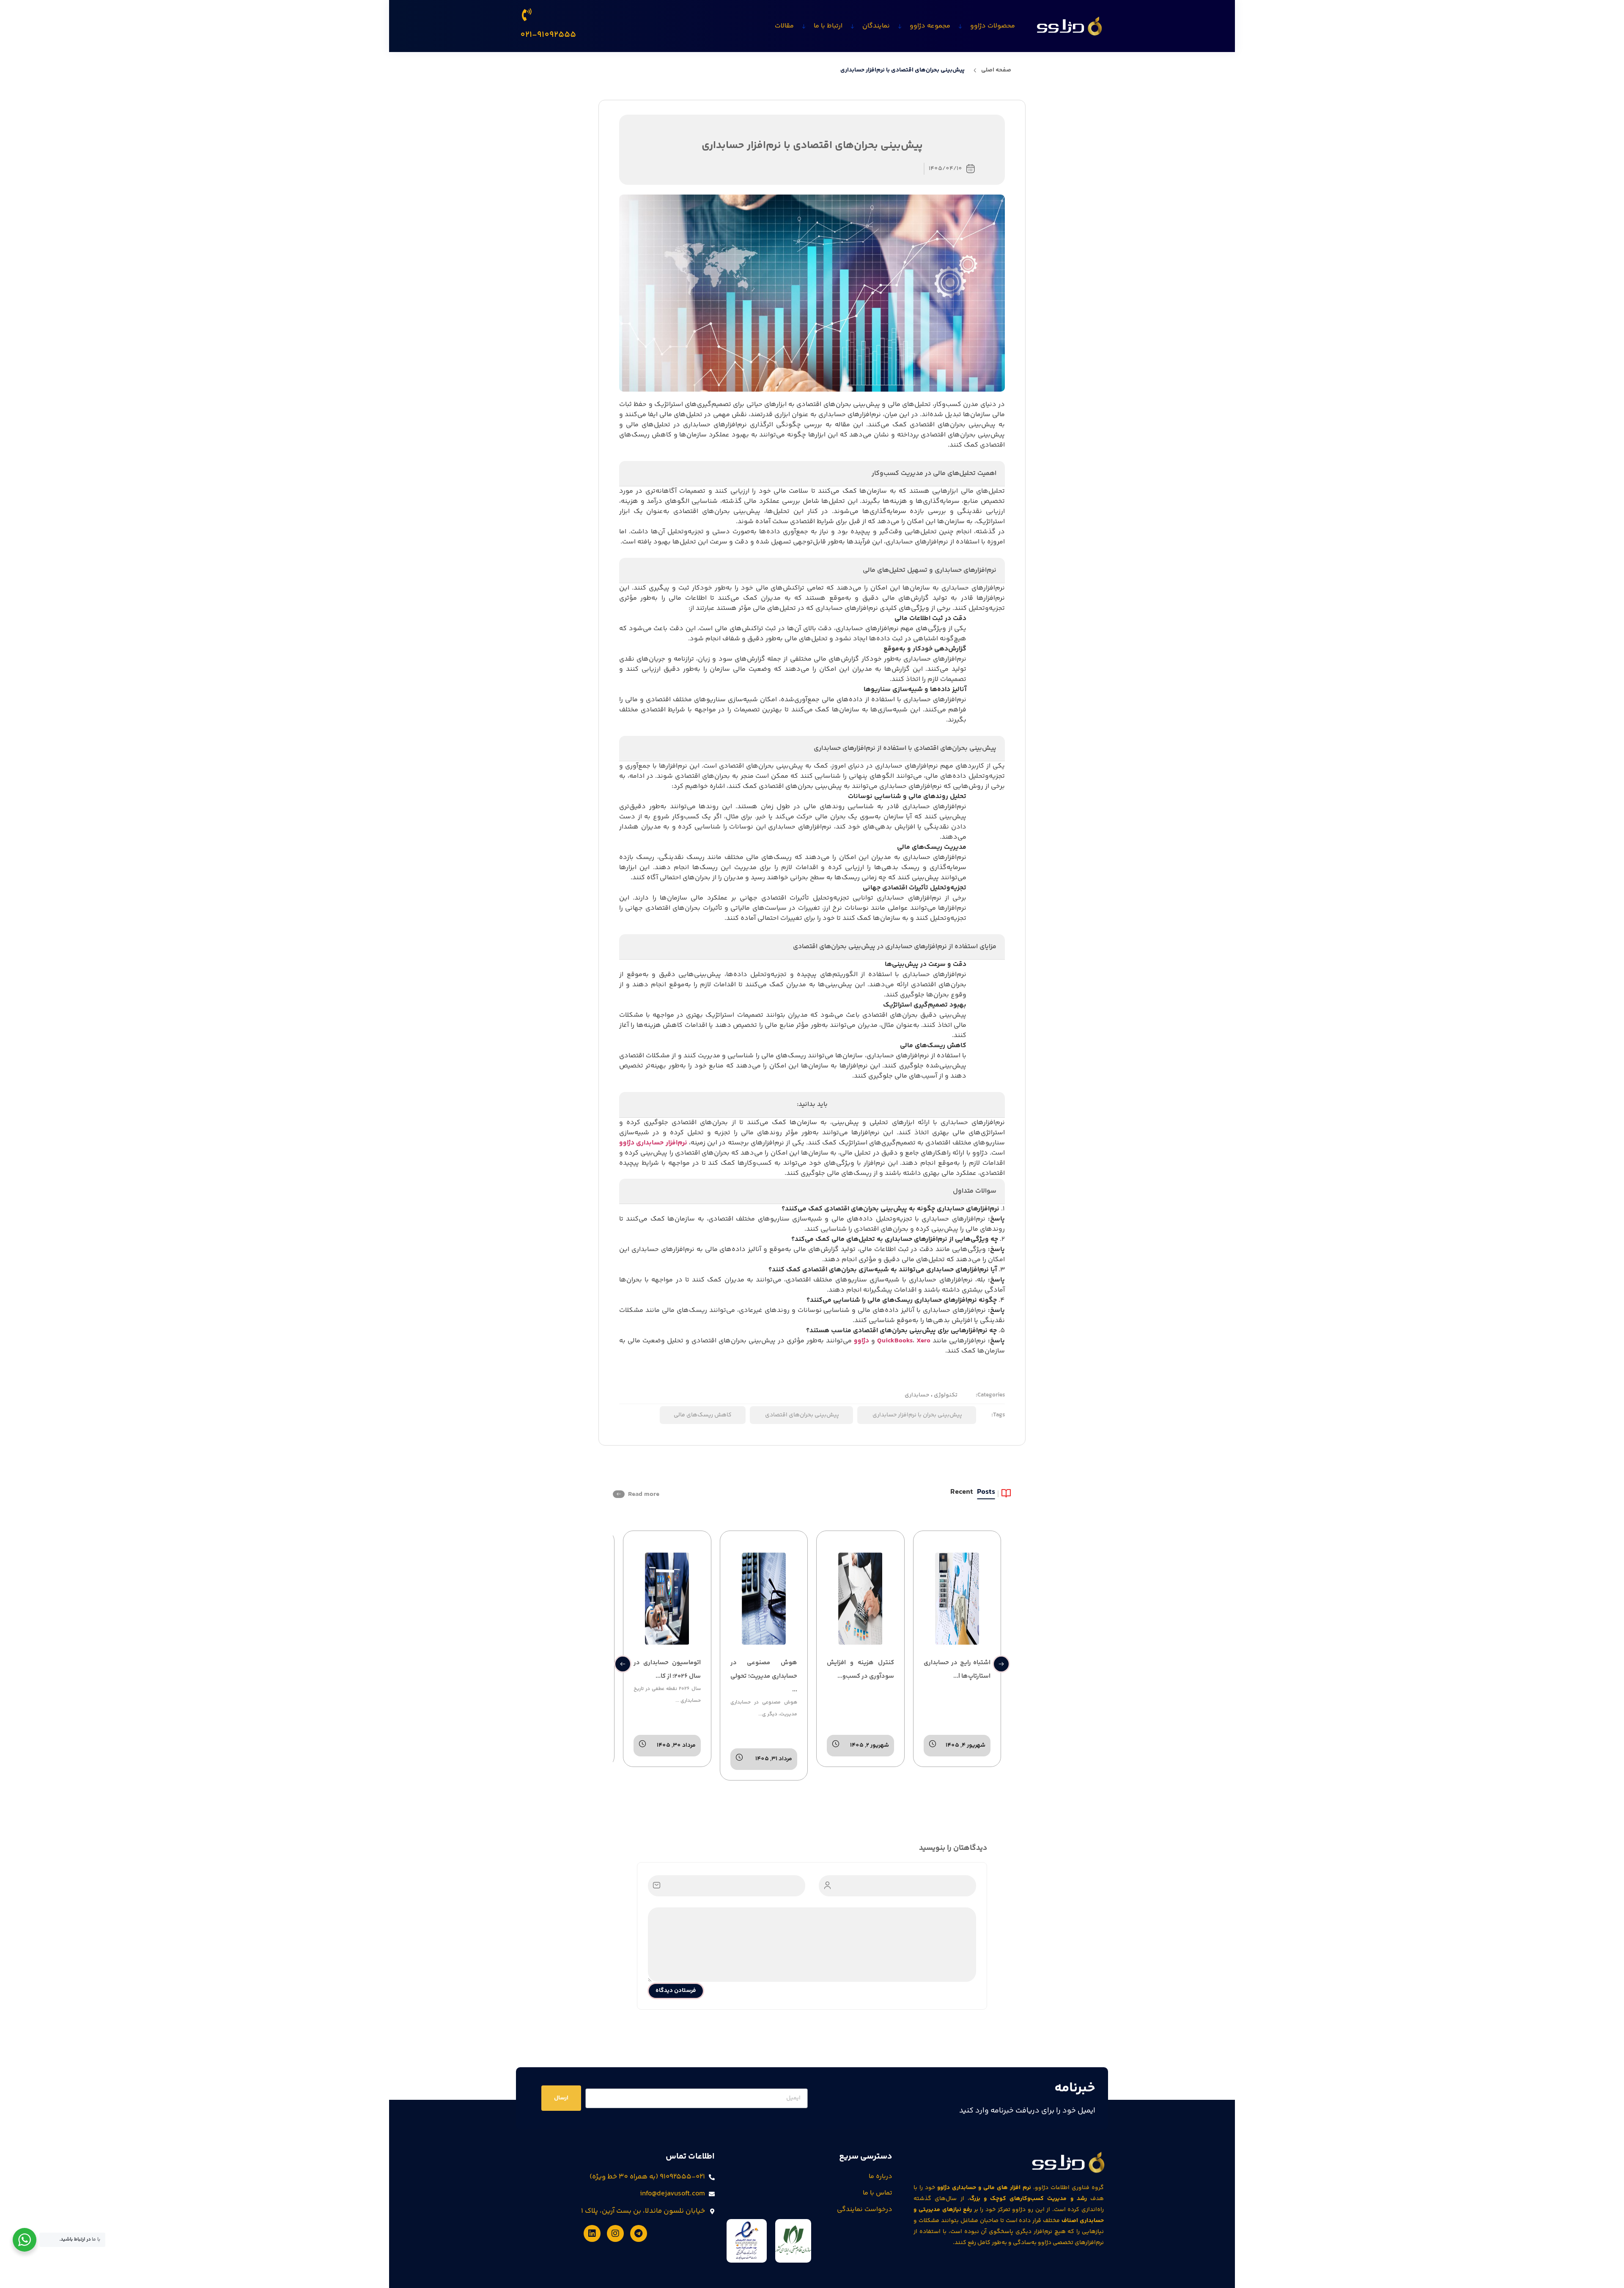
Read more (644, 1494)
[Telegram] (639, 2233)
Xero (923, 1341)
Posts (986, 1493)
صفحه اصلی (996, 70)
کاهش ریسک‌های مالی (703, 1415)
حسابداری (917, 1395)
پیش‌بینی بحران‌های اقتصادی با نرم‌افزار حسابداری (903, 70)
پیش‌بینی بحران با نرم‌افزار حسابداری (917, 1415)
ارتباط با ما (828, 26)
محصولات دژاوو (993, 26)
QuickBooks (895, 1341)
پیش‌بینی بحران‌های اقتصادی (801, 1415)
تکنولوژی (945, 1395)
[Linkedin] (592, 2233)
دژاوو (861, 1341)
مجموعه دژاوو (930, 26)
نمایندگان (876, 26)
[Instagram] (615, 2233)
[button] (623, 1664)
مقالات (784, 26)
